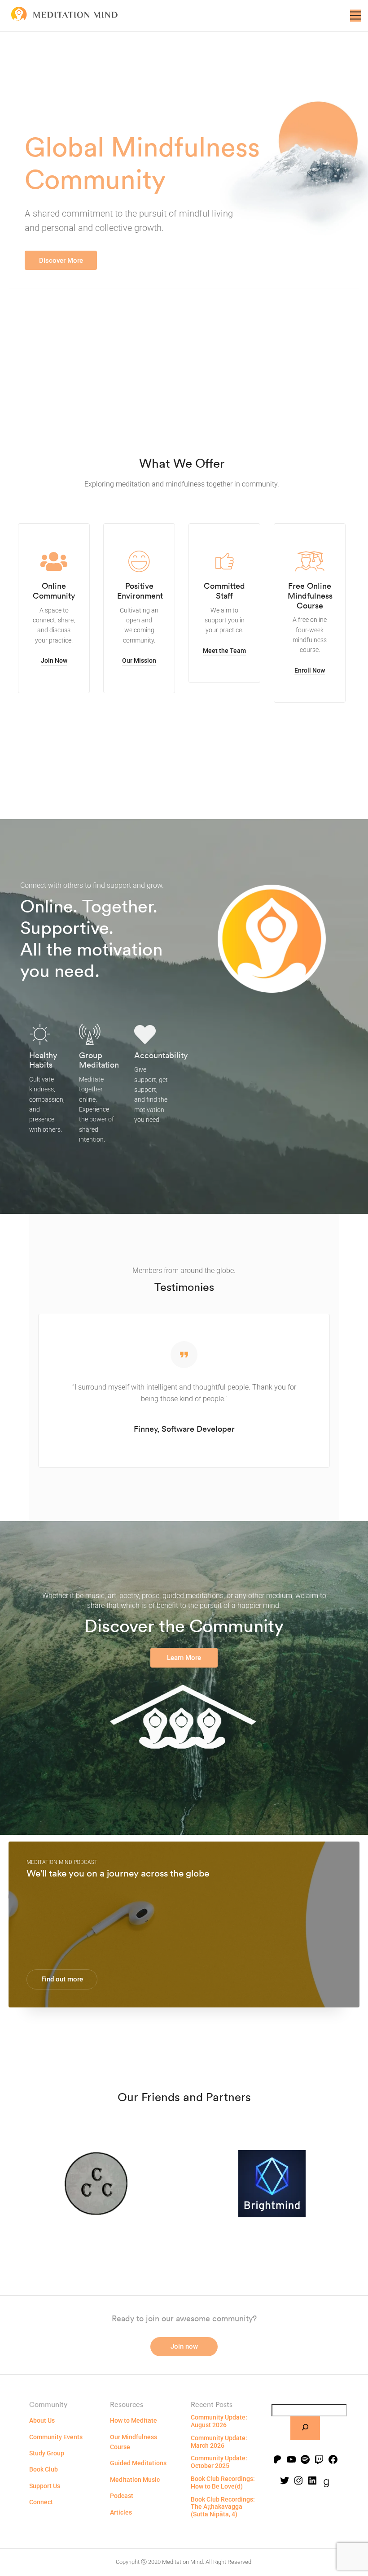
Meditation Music (135, 2480)
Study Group (47, 2453)
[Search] (305, 2428)
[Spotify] (305, 2460)
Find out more (62, 1979)
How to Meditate (134, 2420)
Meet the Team (224, 651)
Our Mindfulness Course (134, 2442)
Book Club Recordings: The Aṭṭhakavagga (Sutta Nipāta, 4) (223, 2507)
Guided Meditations (138, 2463)
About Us (42, 2420)
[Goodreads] (326, 2484)
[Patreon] (277, 2460)
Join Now (54, 660)
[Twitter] (285, 2481)
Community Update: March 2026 (219, 2442)
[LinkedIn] (312, 2481)
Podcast (122, 2496)
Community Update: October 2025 (219, 2462)
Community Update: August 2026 (219, 2421)
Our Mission (139, 660)
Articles (121, 2512)
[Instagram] (298, 2481)
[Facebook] (333, 2460)
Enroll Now (310, 670)
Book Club (44, 2469)
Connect (41, 2502)
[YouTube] (291, 2460)
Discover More (61, 261)
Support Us (45, 2486)
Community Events (56, 2437)
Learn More (184, 1658)
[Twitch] (319, 2460)
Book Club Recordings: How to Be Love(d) (223, 2483)
